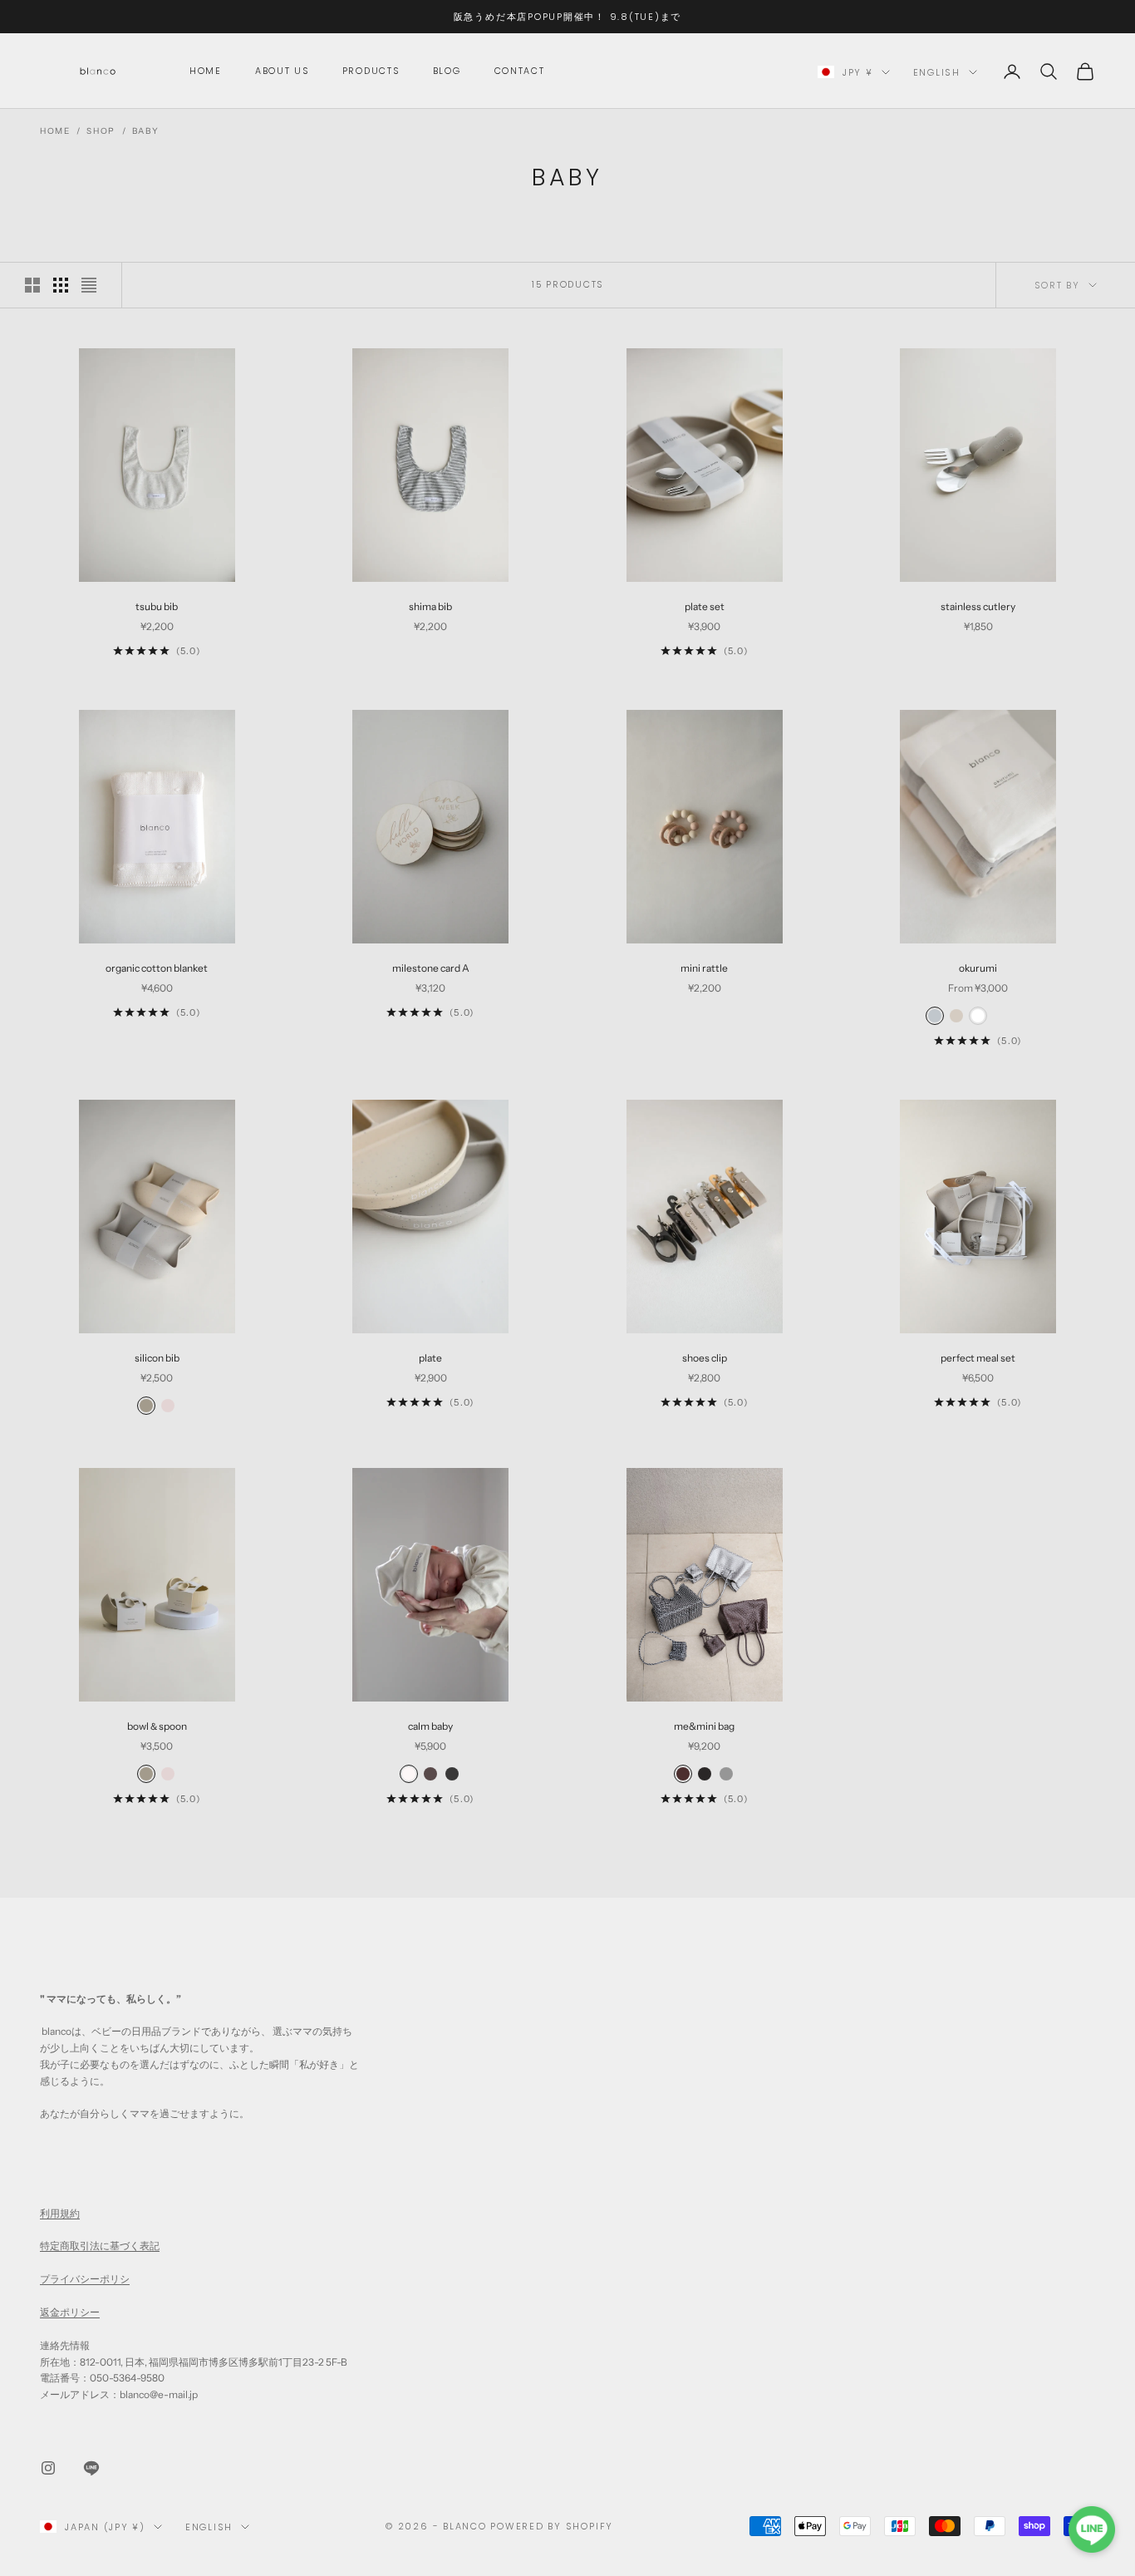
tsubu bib (157, 606)
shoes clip (705, 1358)
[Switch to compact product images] (89, 285)
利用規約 (60, 2213)
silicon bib (157, 1358)
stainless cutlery (978, 606)
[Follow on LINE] (91, 2468)
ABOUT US (282, 71)
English (937, 72)
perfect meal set (978, 1358)
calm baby (430, 1726)
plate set (705, 606)
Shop (101, 131)
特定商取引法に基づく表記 (100, 2246)
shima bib (430, 606)
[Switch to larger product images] (32, 285)
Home (55, 131)
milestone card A (431, 968)
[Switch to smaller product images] (61, 285)
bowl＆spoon (157, 1726)
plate (430, 1358)
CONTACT (520, 71)
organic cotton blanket (157, 968)
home (206, 71)
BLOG (447, 71)
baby (145, 131)
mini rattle (704, 968)
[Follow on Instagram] (48, 2468)
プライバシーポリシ (85, 2279)
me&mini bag (704, 1726)
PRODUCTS (371, 71)
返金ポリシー (70, 2312)
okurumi (978, 968)
